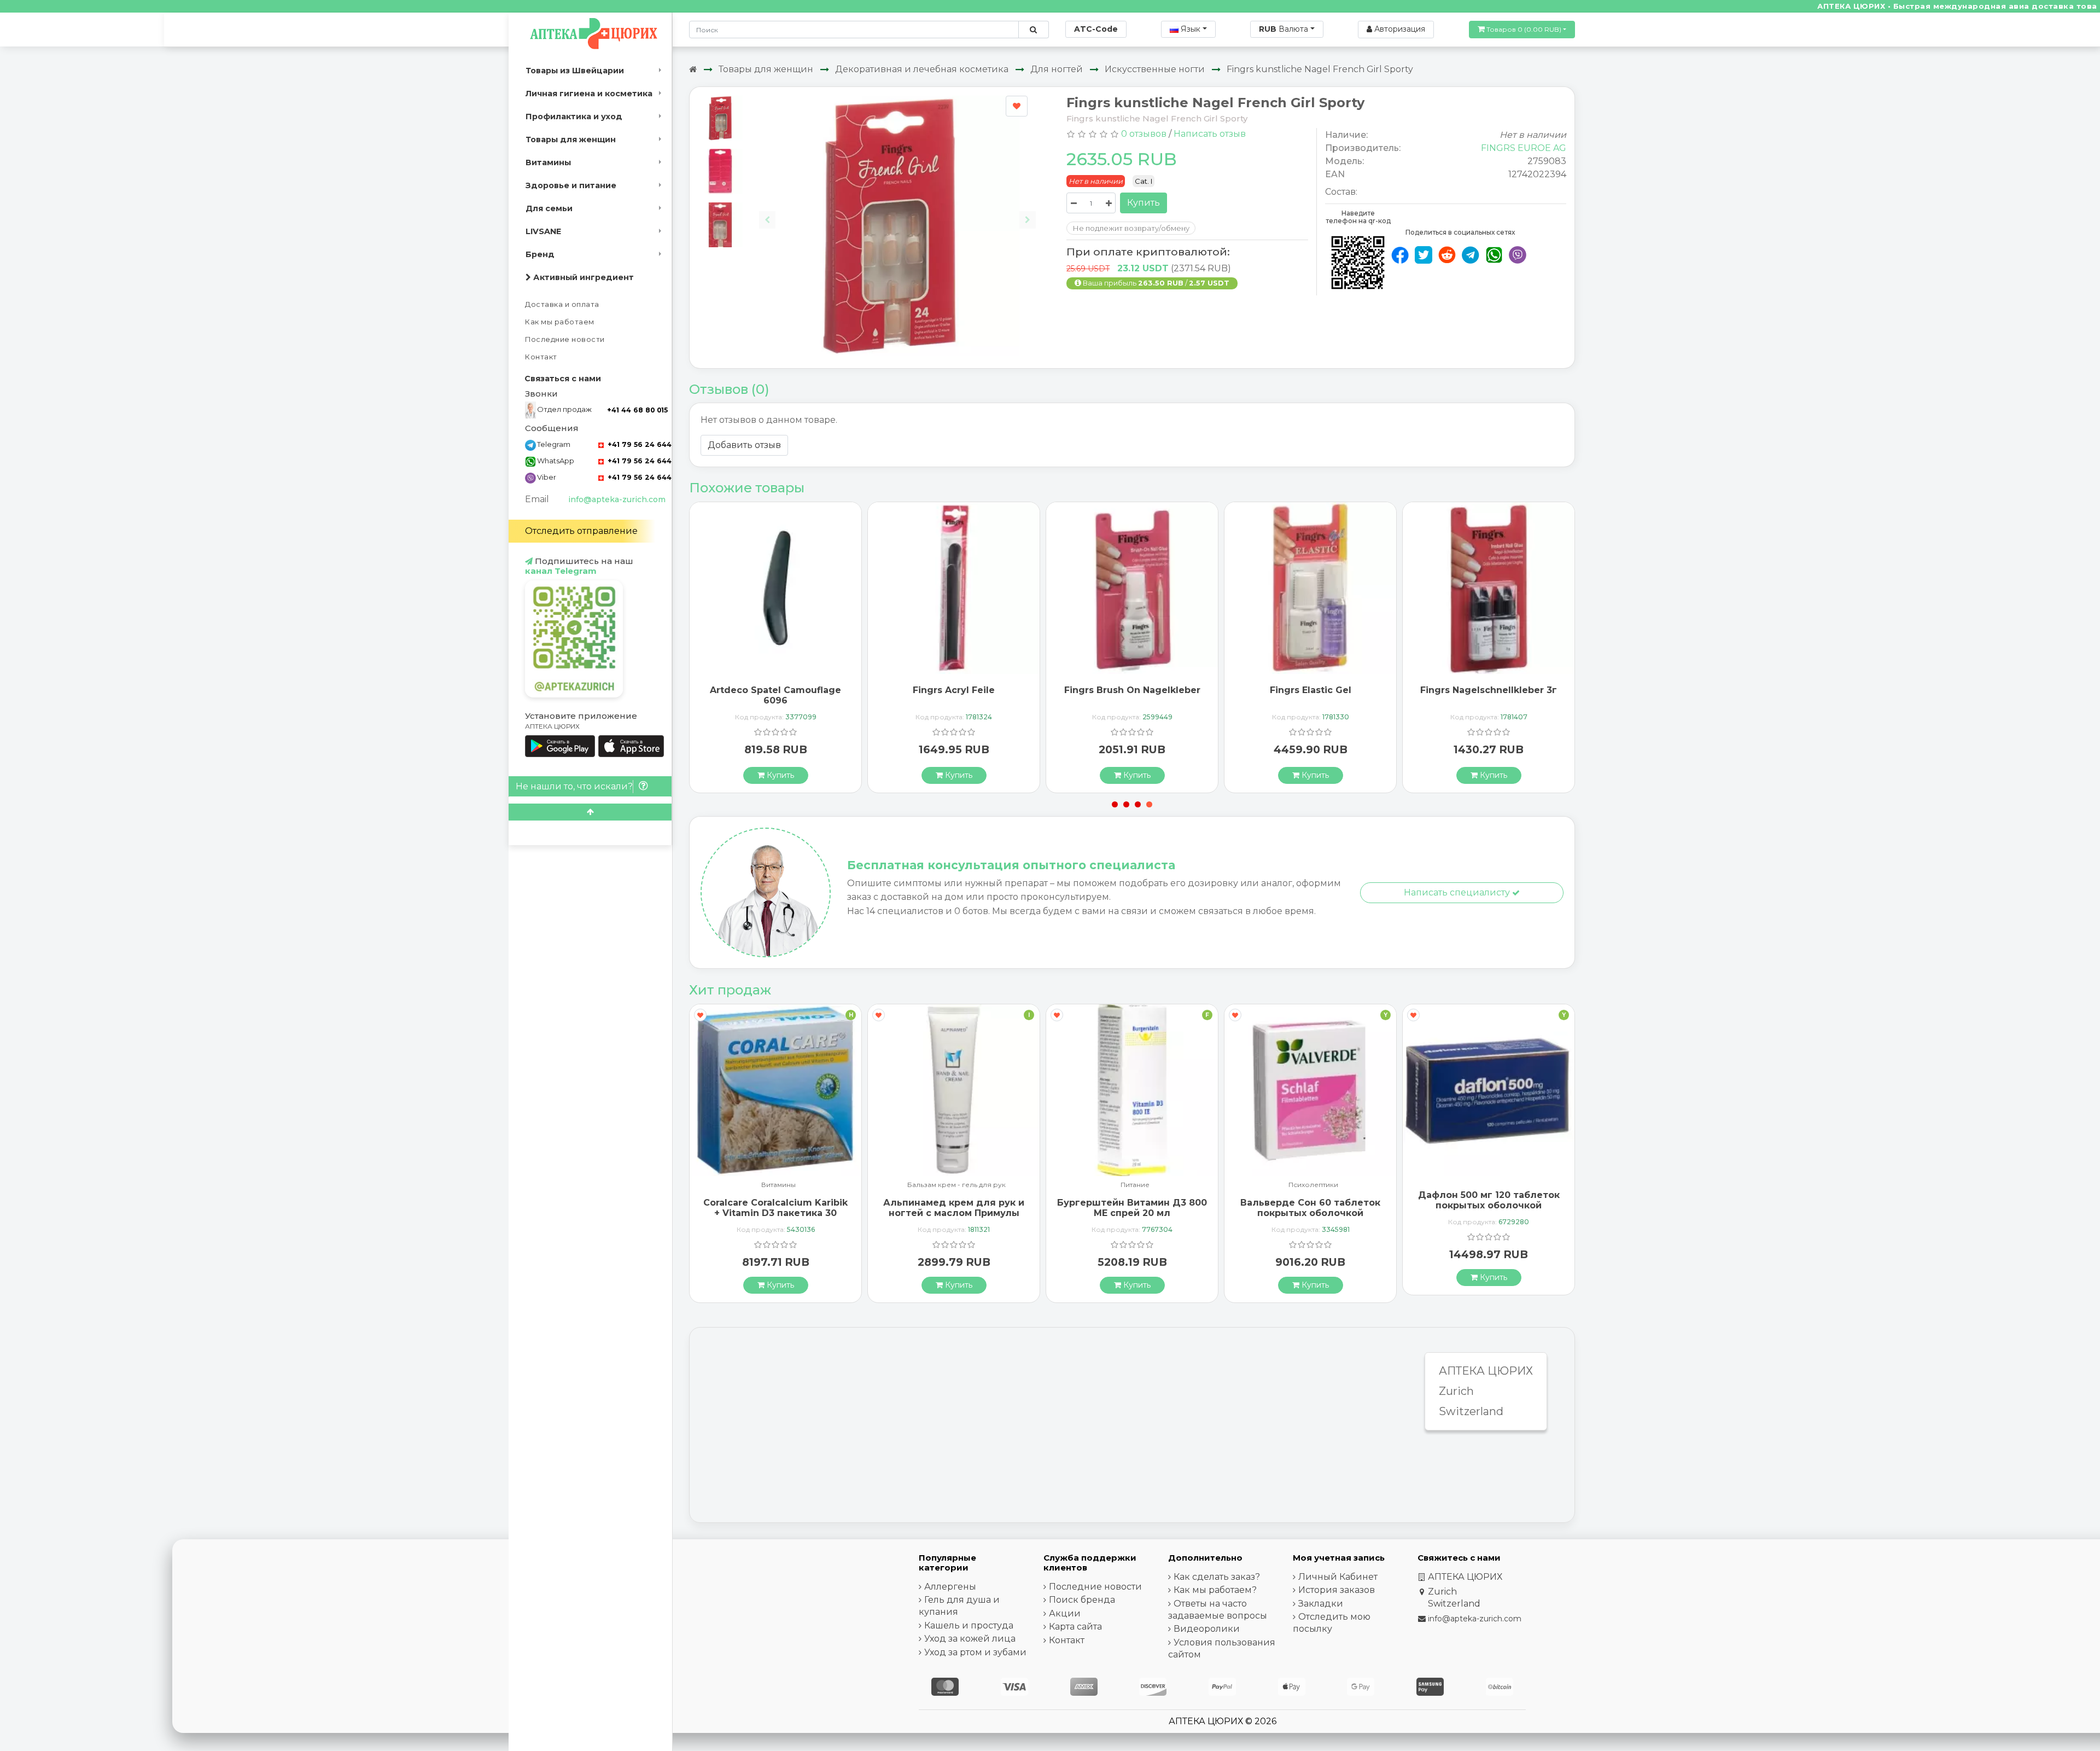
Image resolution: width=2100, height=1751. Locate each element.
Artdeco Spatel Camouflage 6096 (1310, 695)
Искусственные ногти (1155, 69)
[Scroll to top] (590, 812)
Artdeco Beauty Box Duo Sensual (776, 695)
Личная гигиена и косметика (589, 94)
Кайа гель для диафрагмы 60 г (1489, 1200)
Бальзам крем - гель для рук (778, 1185)
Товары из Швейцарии (575, 71)
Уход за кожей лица (970, 1639)
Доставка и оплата (562, 304)
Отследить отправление (581, 531)
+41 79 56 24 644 (638, 444)
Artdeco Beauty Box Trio (1132, 690)
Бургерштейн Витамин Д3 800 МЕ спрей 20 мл (954, 1208)
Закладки (1321, 1604)
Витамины (548, 162)
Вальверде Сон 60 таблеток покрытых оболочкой (1132, 1208)
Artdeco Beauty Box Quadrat (954, 690)
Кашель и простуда (969, 1625)
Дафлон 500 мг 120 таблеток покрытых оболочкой (1311, 1200)
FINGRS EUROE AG (1524, 148)
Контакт (541, 357)
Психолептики (1135, 1185)
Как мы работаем (560, 322)
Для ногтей (1057, 69)
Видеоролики (1207, 1629)
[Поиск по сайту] (1033, 30)
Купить (1144, 203)
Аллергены (950, 1587)
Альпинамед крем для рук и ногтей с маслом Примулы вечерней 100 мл (775, 1213)
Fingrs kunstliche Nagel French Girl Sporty (1320, 69)
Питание (957, 1185)
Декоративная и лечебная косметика (922, 69)
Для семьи (549, 208)
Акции (1065, 1613)
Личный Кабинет (1338, 1577)
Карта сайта (1075, 1627)
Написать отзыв (1210, 134)
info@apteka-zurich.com (617, 499)
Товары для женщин (571, 139)
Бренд (540, 254)
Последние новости (565, 339)
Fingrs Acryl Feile (1489, 690)
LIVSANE (543, 231)
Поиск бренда (1082, 1600)
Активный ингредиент (582, 277)
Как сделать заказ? (1217, 1577)
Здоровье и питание (571, 185)
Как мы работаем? (1215, 1590)
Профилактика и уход (574, 117)
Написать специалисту (1458, 892)
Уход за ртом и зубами (975, 1652)
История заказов (1337, 1590)
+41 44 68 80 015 (637, 410)
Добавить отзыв (744, 445)
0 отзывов (1144, 134)
